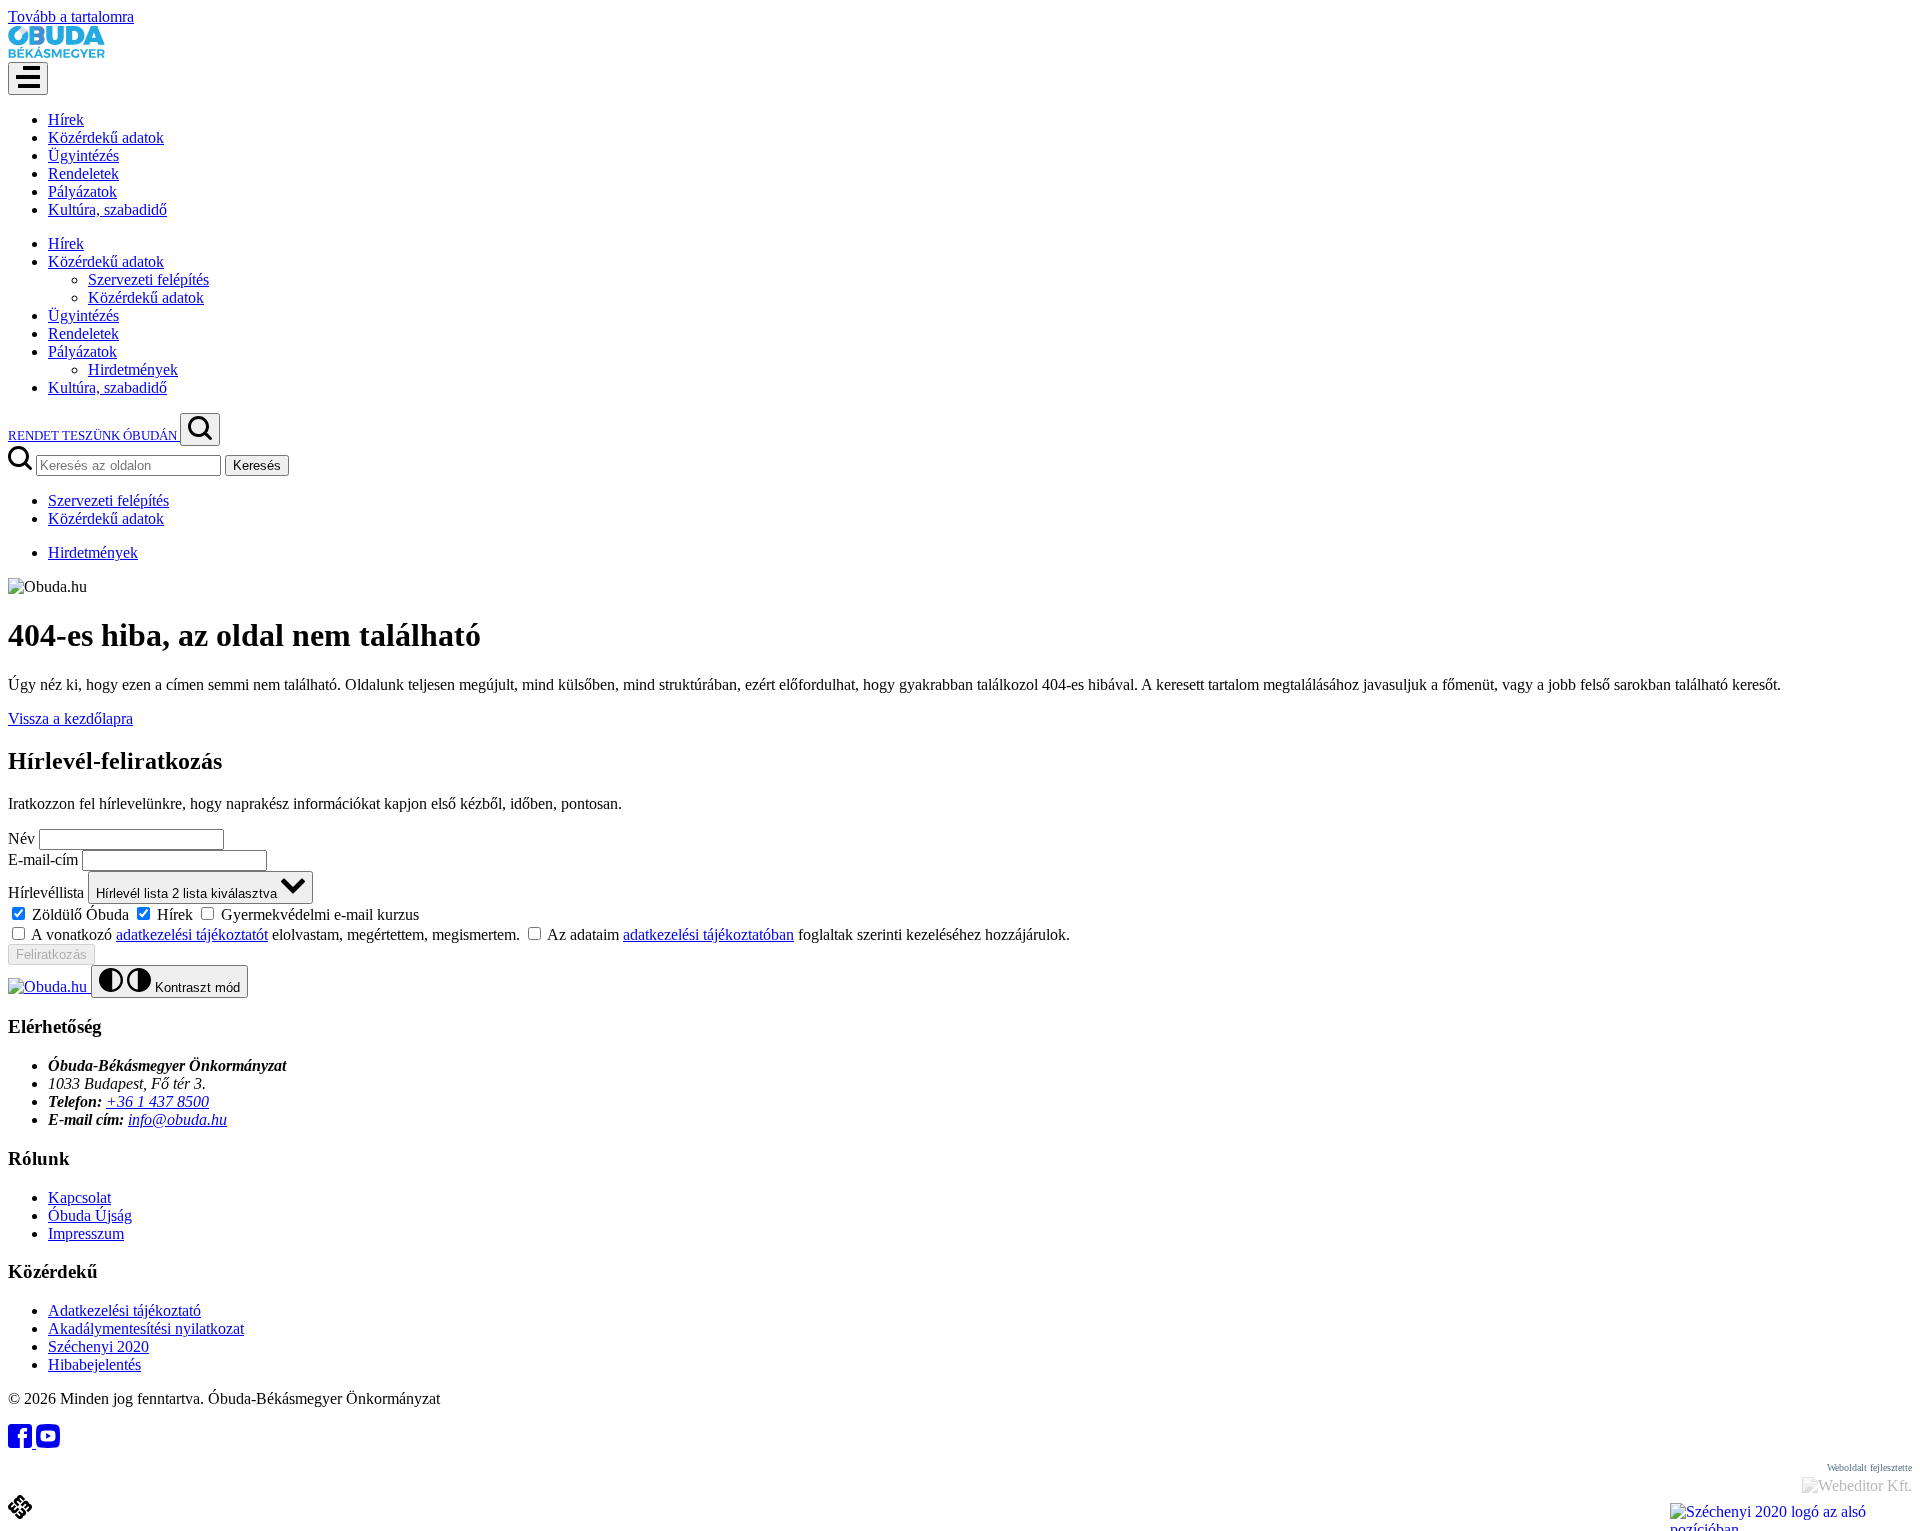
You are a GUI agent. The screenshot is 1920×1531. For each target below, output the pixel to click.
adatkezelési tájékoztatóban (708, 934)
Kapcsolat (79, 1197)
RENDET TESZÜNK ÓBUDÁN (94, 435)
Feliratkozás (51, 954)
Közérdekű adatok (106, 137)
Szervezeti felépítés (148, 279)
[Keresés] (200, 429)
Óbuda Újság (90, 1215)
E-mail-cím (43, 859)
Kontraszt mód (195, 987)
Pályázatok (82, 191)
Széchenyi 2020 (98, 1346)
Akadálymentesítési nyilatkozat (146, 1328)
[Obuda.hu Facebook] (22, 1442)
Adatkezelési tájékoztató (124, 1310)
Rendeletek (83, 173)
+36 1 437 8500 (157, 1101)
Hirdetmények (133, 369)
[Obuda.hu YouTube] (48, 1442)
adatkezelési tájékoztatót (192, 934)
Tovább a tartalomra (71, 16)
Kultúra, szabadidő (107, 209)
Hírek (66, 119)
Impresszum (86, 1233)
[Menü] (28, 78)
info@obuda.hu (177, 1119)
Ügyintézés (83, 155)
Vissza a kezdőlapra (70, 718)
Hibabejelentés (94, 1364)
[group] (960, 914)
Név (21, 838)
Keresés (257, 465)
